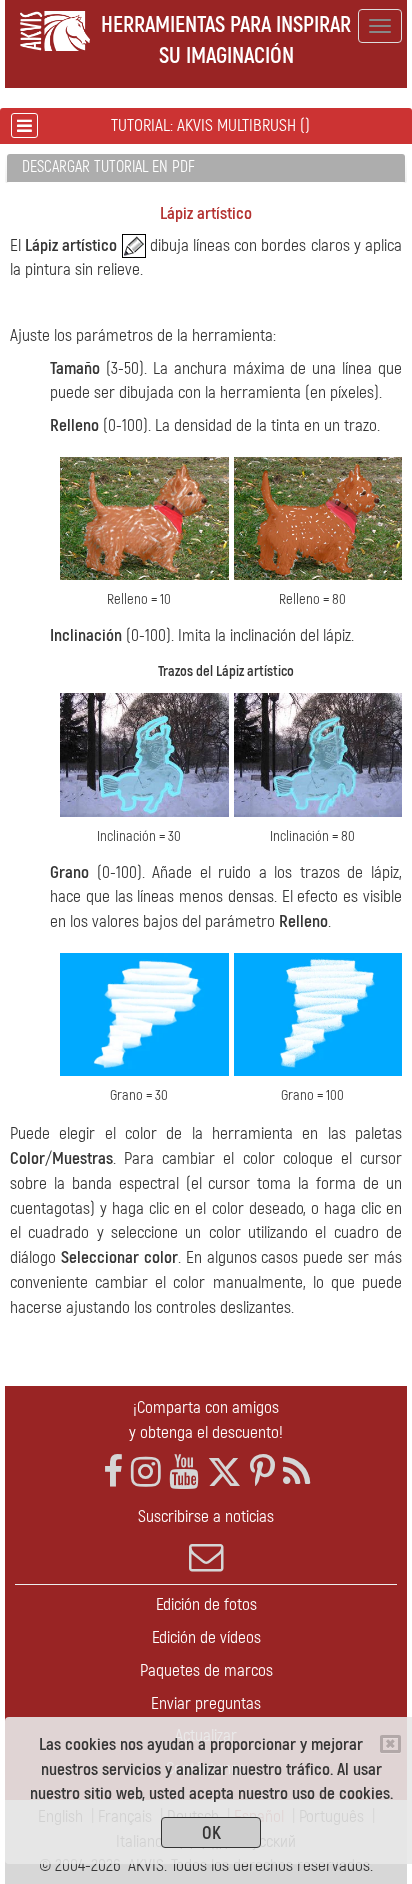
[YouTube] (184, 1472)
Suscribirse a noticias (206, 1516)
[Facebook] (113, 1472)
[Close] (390, 1744)
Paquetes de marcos (206, 1670)
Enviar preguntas (206, 1703)
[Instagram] (146, 1472)
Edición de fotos (206, 1604)
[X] (224, 1472)
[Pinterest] (262, 1472)
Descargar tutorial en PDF (108, 167)
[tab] (206, 168)
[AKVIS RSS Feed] (296, 1472)
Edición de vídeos (206, 1637)
